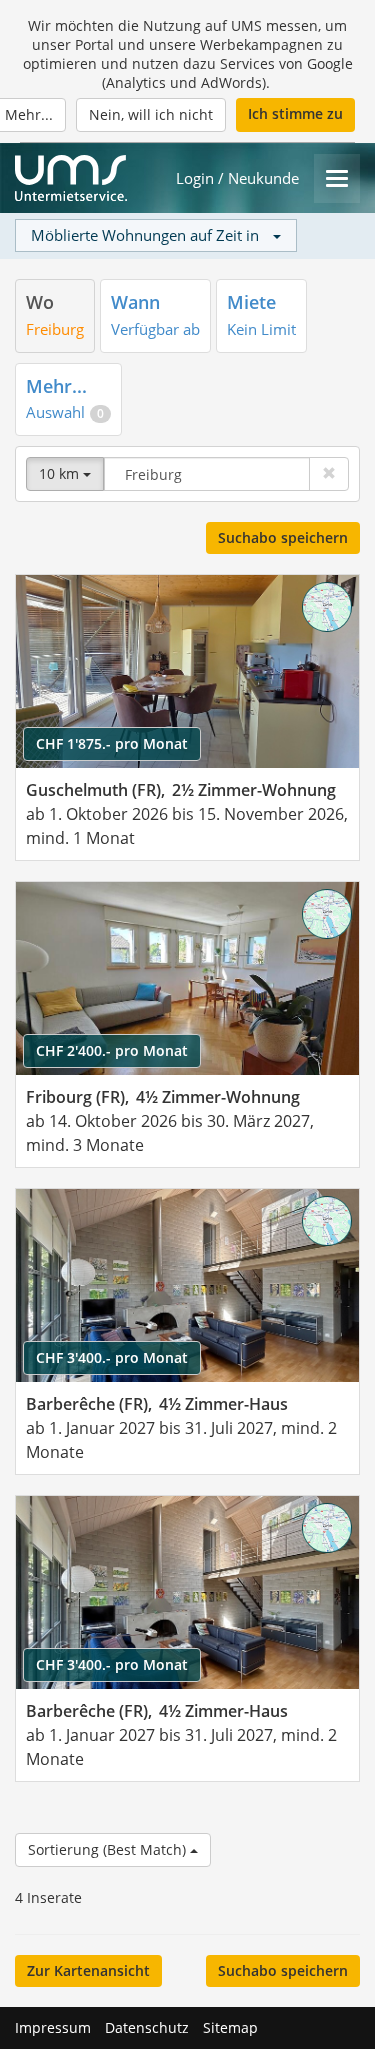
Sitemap (230, 2027)
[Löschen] (329, 474)
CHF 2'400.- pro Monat (112, 1050)
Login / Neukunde (237, 178)
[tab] (55, 315)
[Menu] (337, 178)
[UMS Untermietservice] (71, 178)
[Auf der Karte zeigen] (327, 607)
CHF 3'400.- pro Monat (112, 1357)
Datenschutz (147, 2027)
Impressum (53, 2027)
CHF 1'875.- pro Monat (112, 743)
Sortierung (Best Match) (109, 1849)
